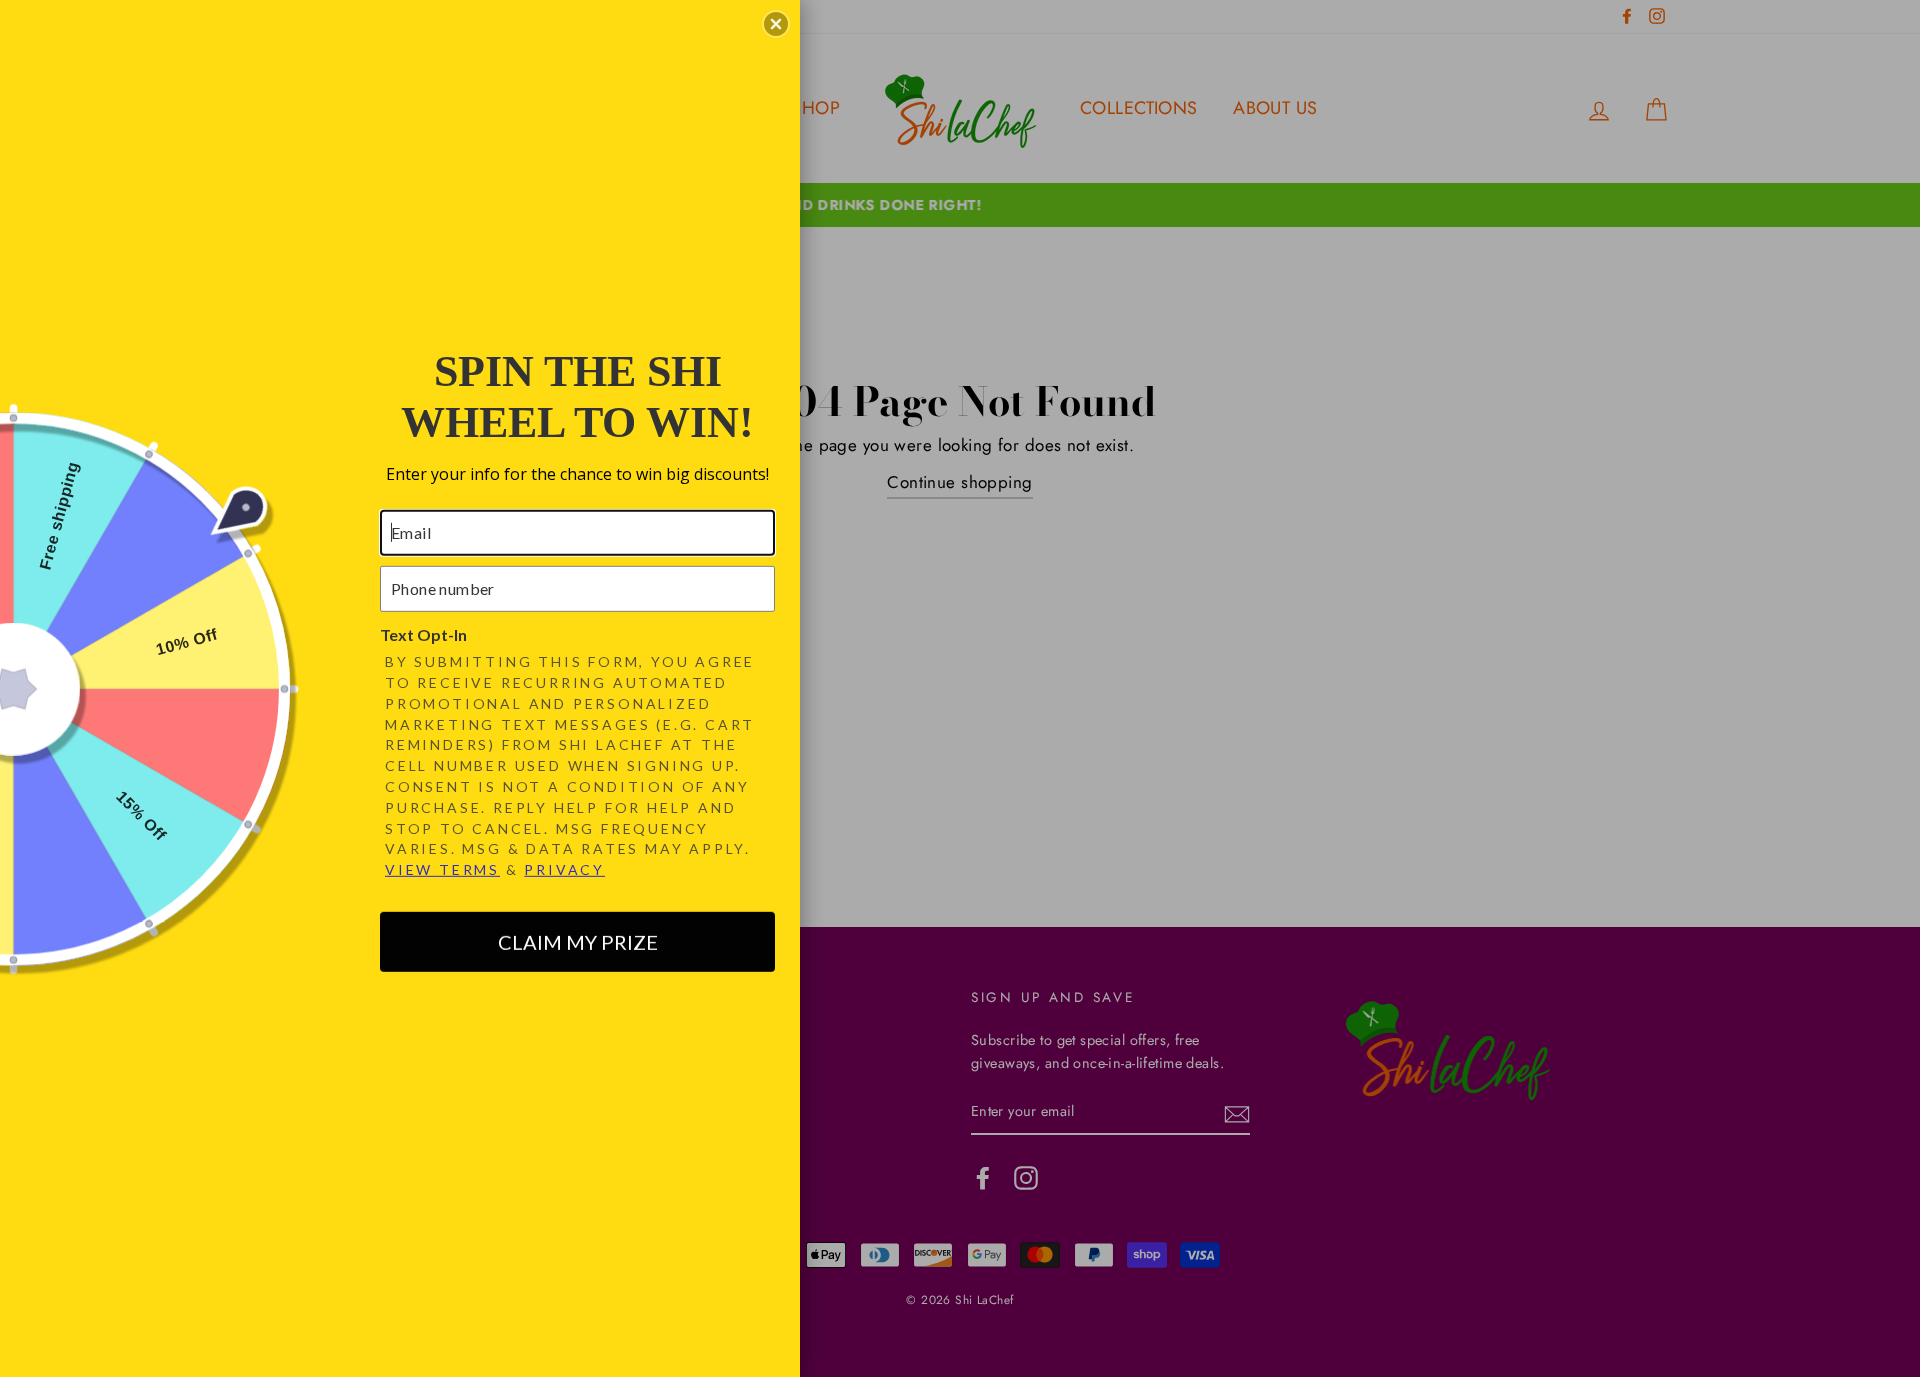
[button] (776, 24)
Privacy (564, 869)
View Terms (442, 869)
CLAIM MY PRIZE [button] (578, 942)
